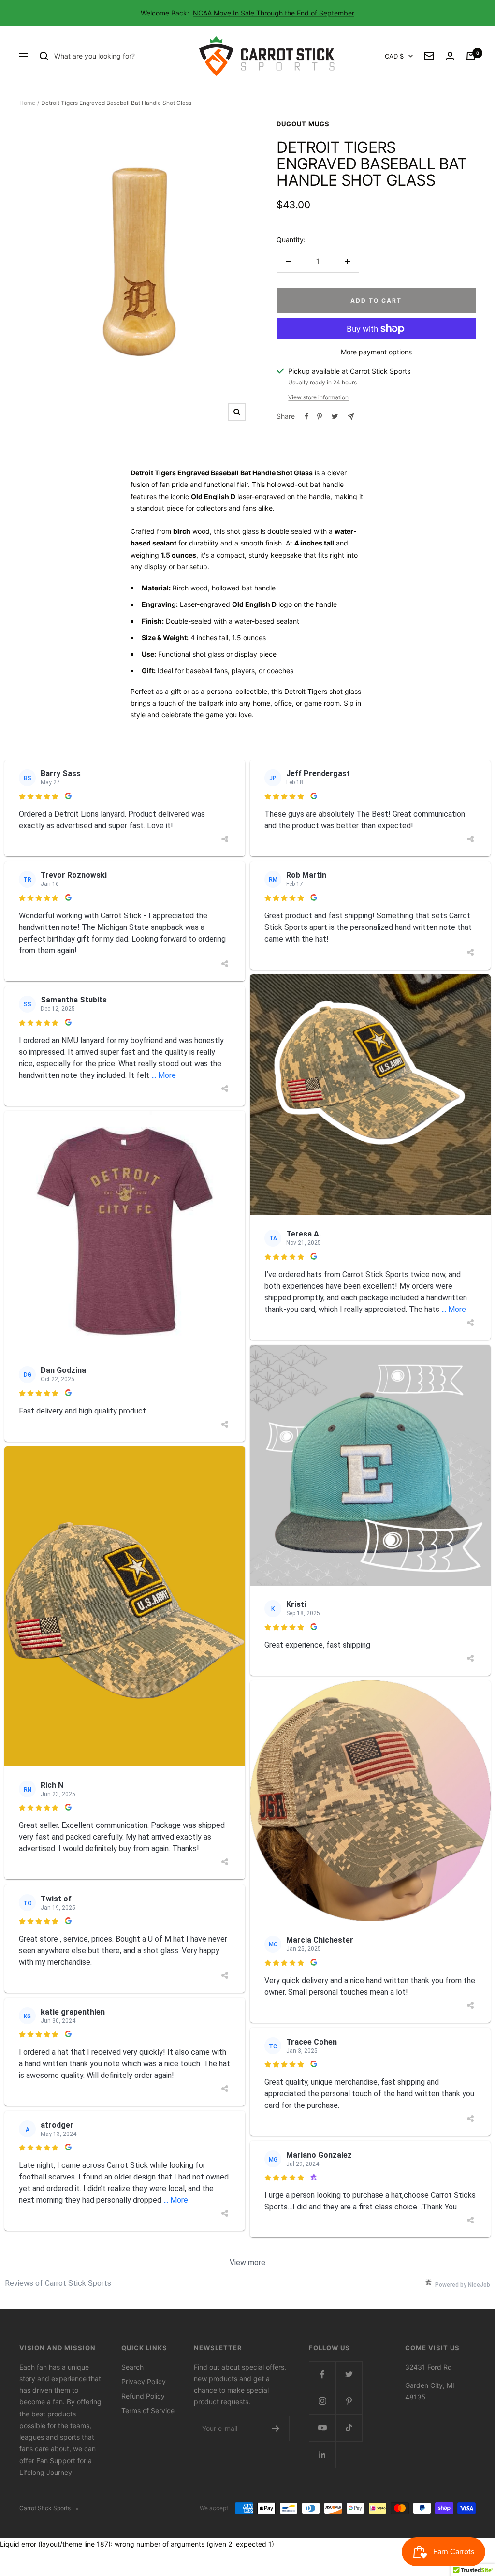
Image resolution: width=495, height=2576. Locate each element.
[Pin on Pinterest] (320, 416)
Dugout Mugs (303, 124)
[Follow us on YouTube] (322, 2428)
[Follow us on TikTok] (349, 2428)
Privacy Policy (144, 2381)
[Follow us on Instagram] (322, 2401)
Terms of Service (148, 2410)
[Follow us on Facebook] (322, 2375)
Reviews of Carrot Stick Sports (58, 2283)
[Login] (450, 56)
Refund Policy (143, 2396)
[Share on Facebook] (306, 416)
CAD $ (394, 56)
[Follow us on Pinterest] (349, 2401)
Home (27, 103)
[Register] (276, 2429)
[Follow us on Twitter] (349, 2375)
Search (132, 2367)
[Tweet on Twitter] (335, 416)
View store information (318, 397)
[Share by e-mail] (351, 417)
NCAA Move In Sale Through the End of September (274, 13)
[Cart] (471, 56)
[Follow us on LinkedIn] (322, 2454)
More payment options (376, 352)
